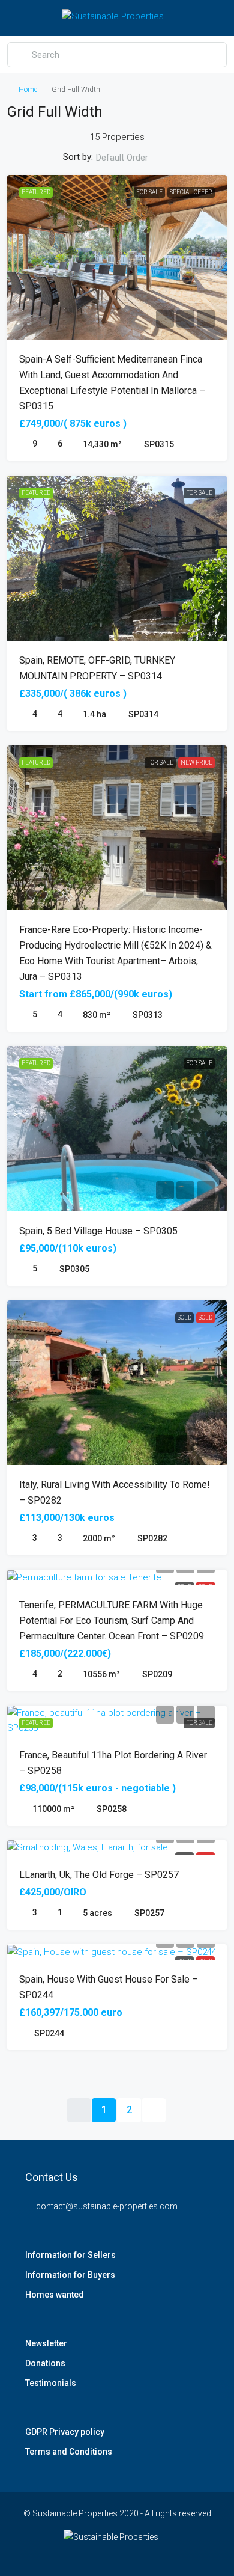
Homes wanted (55, 2295)
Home (28, 90)
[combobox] (132, 158)
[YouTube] (148, 2554)
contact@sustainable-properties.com (107, 2206)
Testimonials (51, 2383)
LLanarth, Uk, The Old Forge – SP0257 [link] (99, 1875)
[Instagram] (127, 2554)
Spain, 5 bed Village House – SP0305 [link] (98, 1231)
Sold (184, 1317)
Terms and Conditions (69, 2452)
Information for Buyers (70, 2275)
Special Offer (191, 192)
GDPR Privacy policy (65, 2432)
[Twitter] (106, 2554)
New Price (196, 763)
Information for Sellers (70, 2255)
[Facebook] (85, 2554)
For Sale (149, 192)
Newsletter (46, 2343)
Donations (45, 2363)
